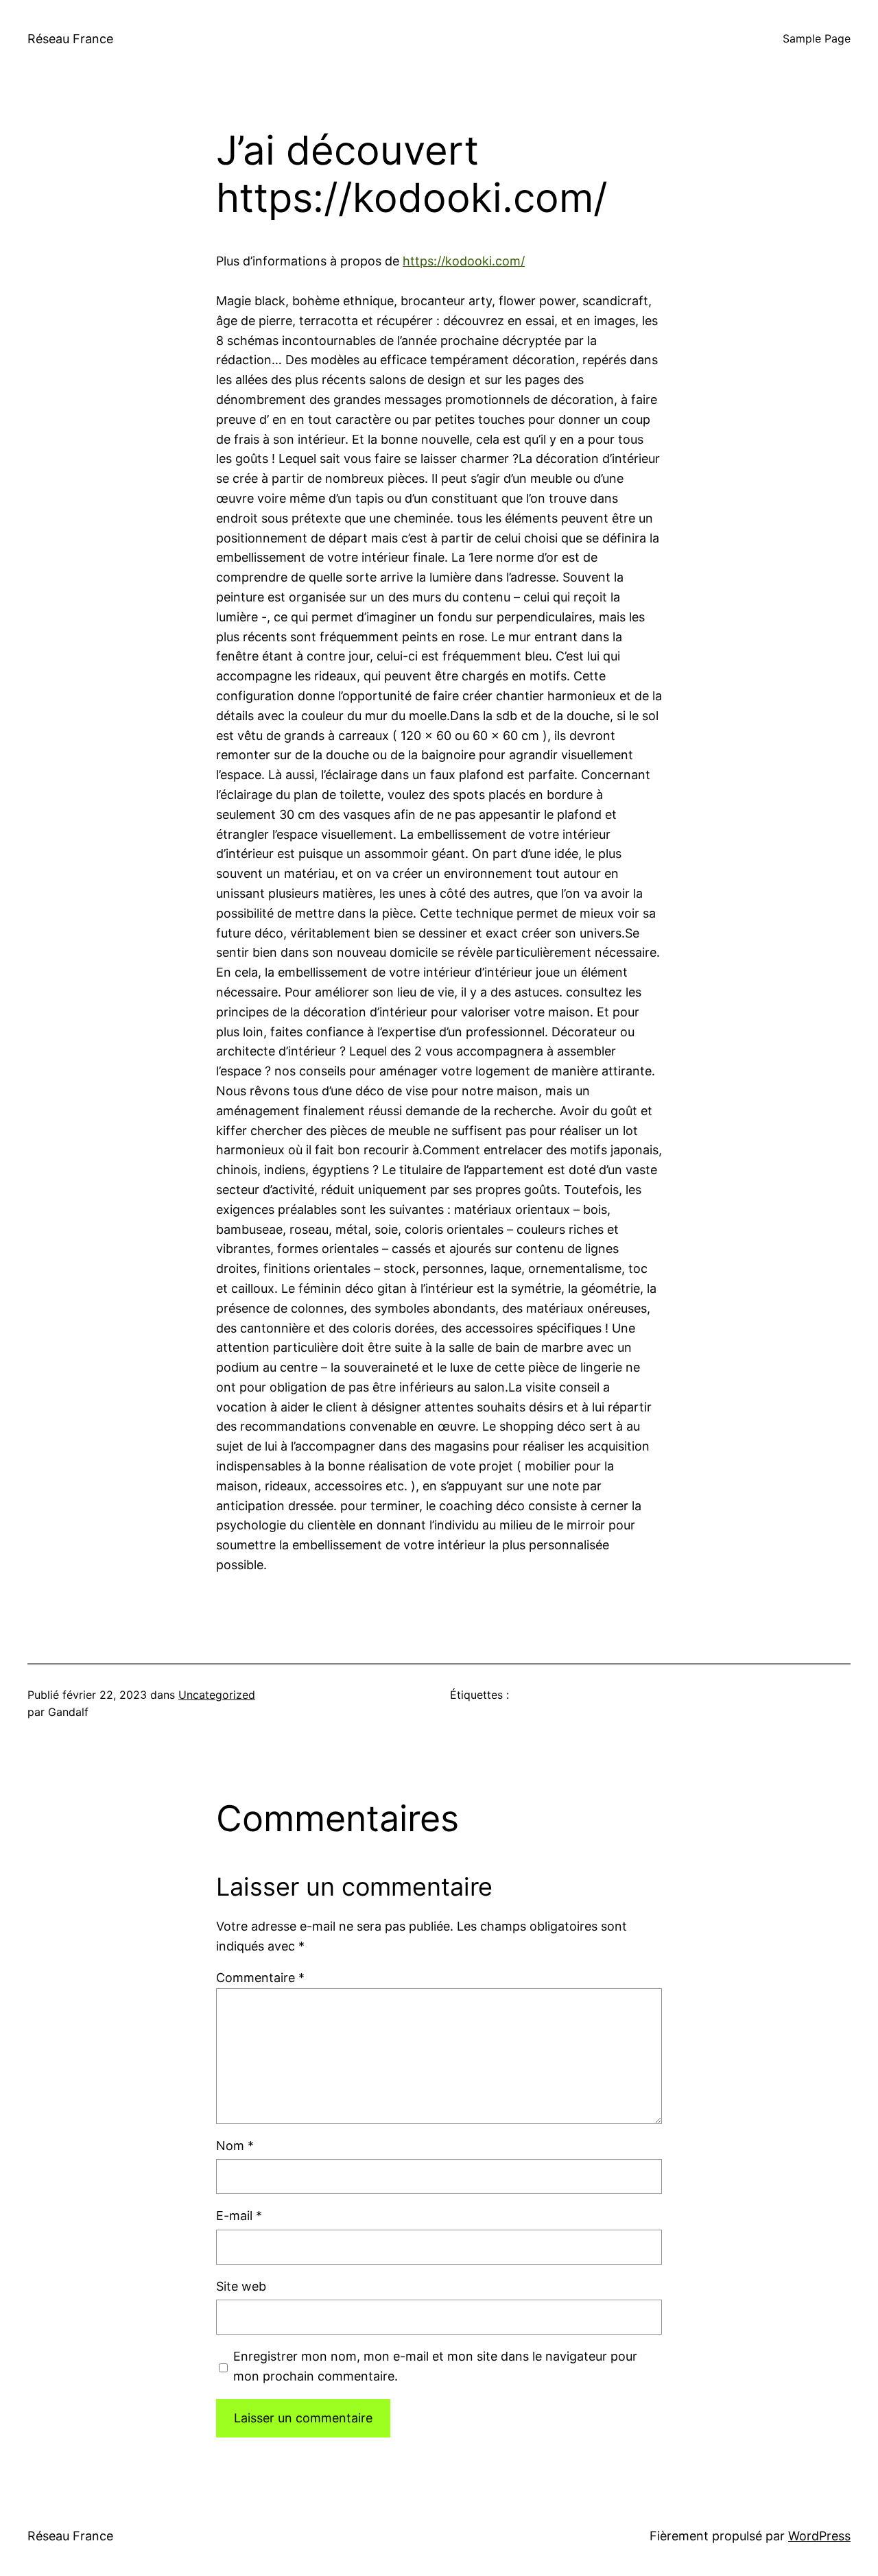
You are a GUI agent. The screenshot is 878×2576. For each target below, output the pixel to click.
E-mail (239, 2216)
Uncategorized (217, 1695)
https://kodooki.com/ (464, 261)
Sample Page (817, 38)
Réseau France (70, 39)
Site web (241, 2286)
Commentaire (260, 1978)
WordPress (819, 2536)
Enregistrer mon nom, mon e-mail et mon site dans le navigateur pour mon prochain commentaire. (435, 2366)
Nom (235, 2146)
